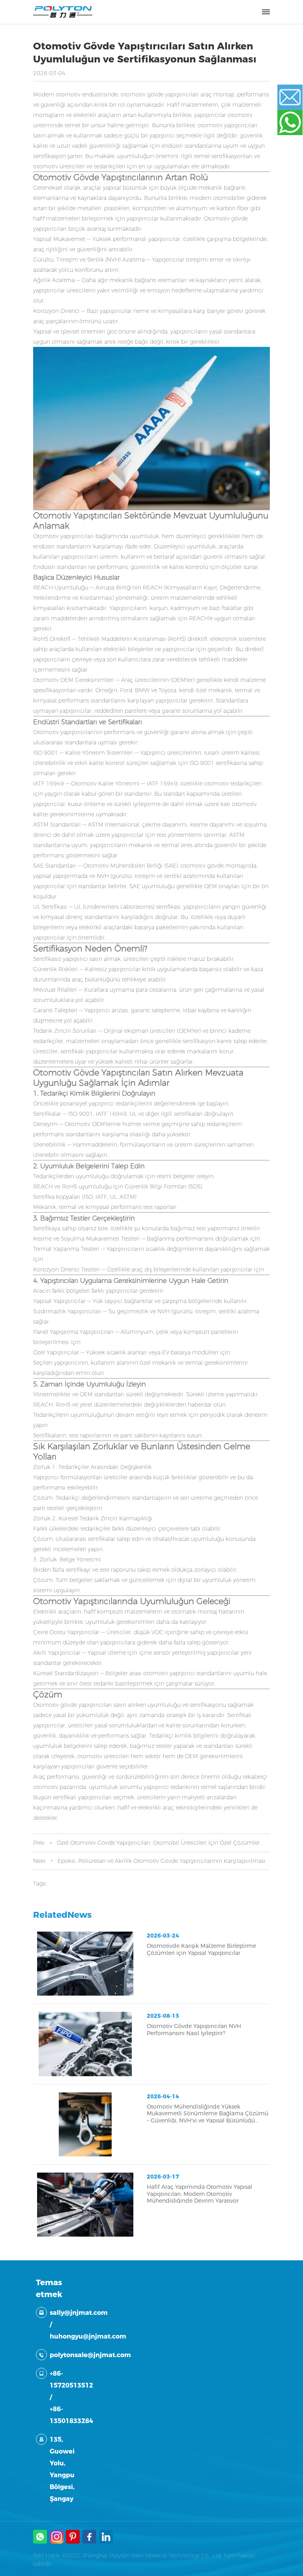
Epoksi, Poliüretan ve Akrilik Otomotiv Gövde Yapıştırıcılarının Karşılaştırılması (162, 1861)
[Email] (295, 97)
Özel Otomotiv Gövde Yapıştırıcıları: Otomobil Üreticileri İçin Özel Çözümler (158, 1843)
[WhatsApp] (295, 122)
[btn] (266, 12)
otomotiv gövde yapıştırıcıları (160, 94)
